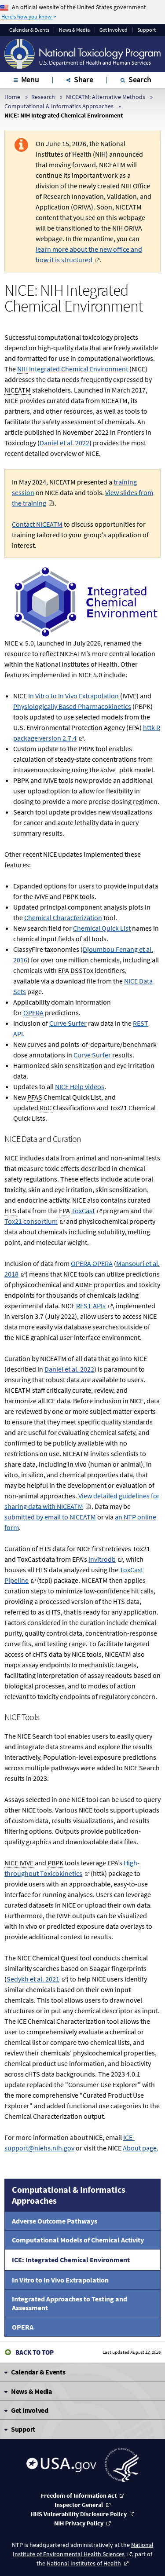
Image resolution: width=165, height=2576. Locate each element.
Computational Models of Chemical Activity (78, 2240)
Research (43, 97)
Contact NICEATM (37, 524)
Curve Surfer (68, 1023)
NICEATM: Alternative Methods (106, 97)
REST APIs (91, 1306)
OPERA (23, 2327)
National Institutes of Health (84, 2563)
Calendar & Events (29, 30)
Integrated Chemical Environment (73, 369)
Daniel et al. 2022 (64, 443)
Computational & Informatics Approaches (59, 106)
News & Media (74, 30)
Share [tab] (84, 79)
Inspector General (79, 2505)
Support (147, 30)
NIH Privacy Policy (79, 2523)
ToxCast (83, 1211)
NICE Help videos (80, 1086)
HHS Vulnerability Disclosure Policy (79, 2514)
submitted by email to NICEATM (50, 1517)
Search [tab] (140, 79)
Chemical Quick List (102, 928)
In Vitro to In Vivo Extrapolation (60, 2280)
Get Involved (114, 30)
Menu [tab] (30, 79)
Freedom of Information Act (79, 2495)
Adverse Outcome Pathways (55, 2221)
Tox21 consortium (31, 1221)
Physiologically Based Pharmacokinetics (72, 706)
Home (12, 97)
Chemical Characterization (63, 917)
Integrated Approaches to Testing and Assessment (70, 2303)
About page (140, 2148)
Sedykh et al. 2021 (33, 1979)
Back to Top (35, 2352)
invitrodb (102, 1559)
